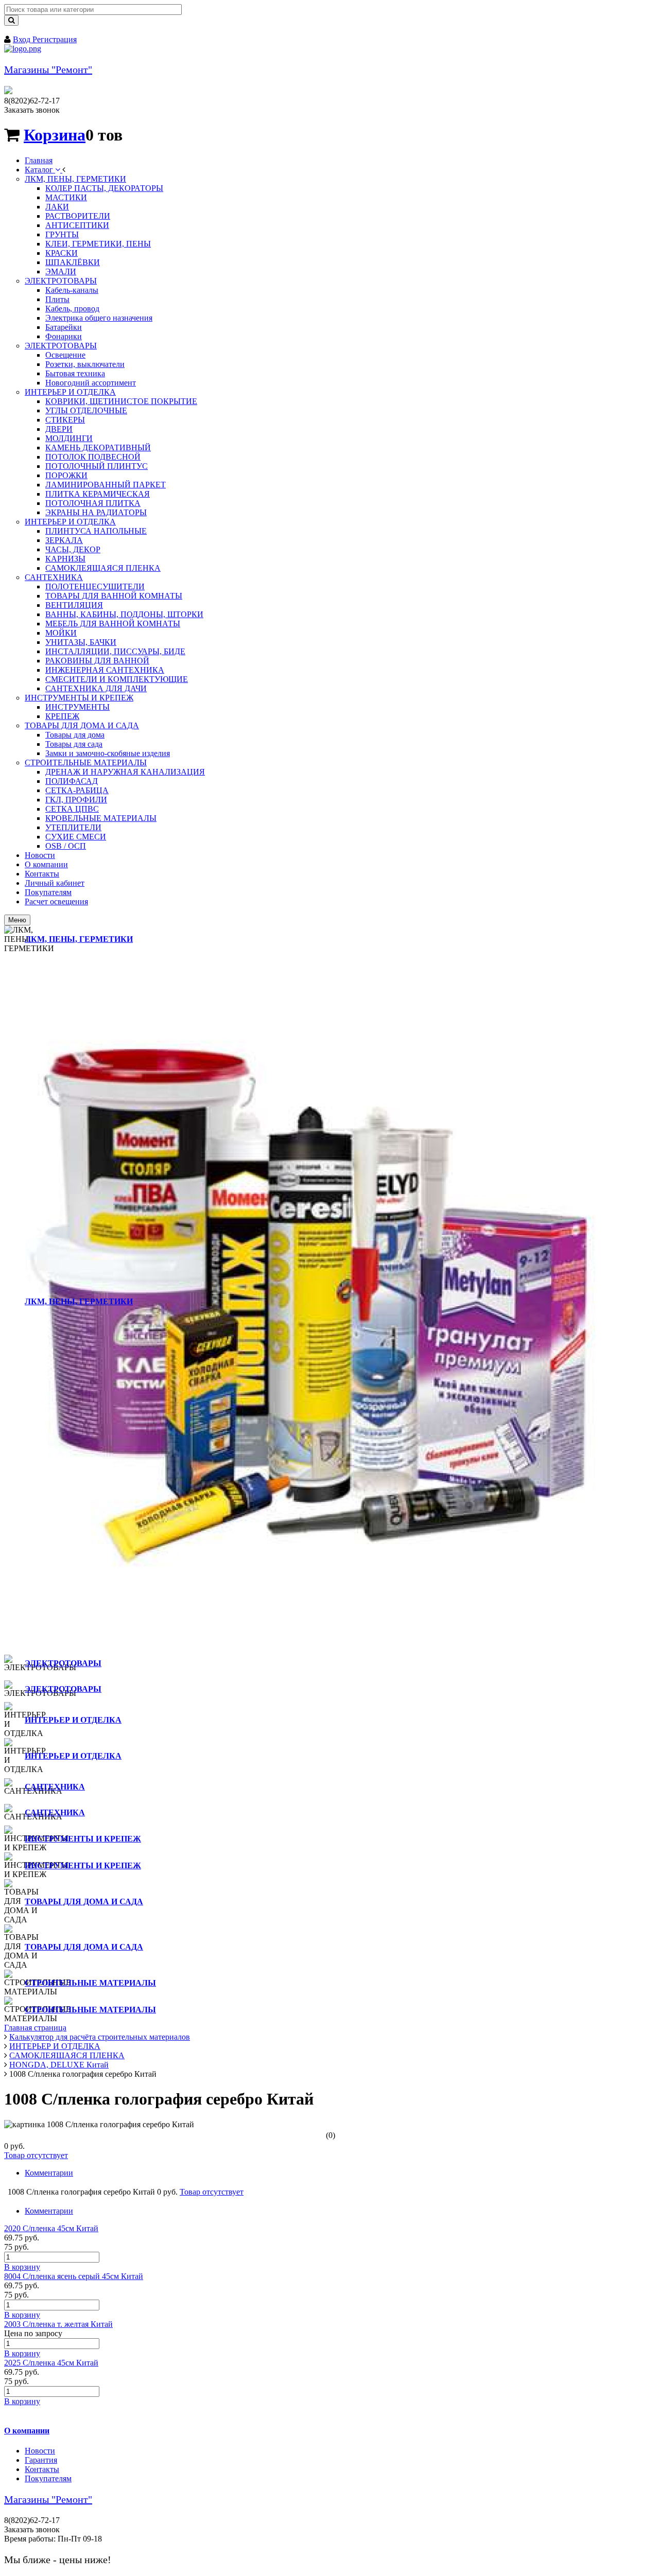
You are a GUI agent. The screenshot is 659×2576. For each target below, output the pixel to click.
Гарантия (41, 2460)
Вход (23, 39)
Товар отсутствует (36, 2155)
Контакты (42, 2469)
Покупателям (48, 2478)
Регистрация (55, 39)
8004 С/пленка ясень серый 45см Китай (74, 2276)
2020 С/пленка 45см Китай (51, 2228)
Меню (17, 920)
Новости (40, 2451)
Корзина (55, 135)
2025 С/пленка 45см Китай (51, 2363)
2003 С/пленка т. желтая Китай (58, 2324)
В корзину (22, 2267)
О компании (27, 2431)
